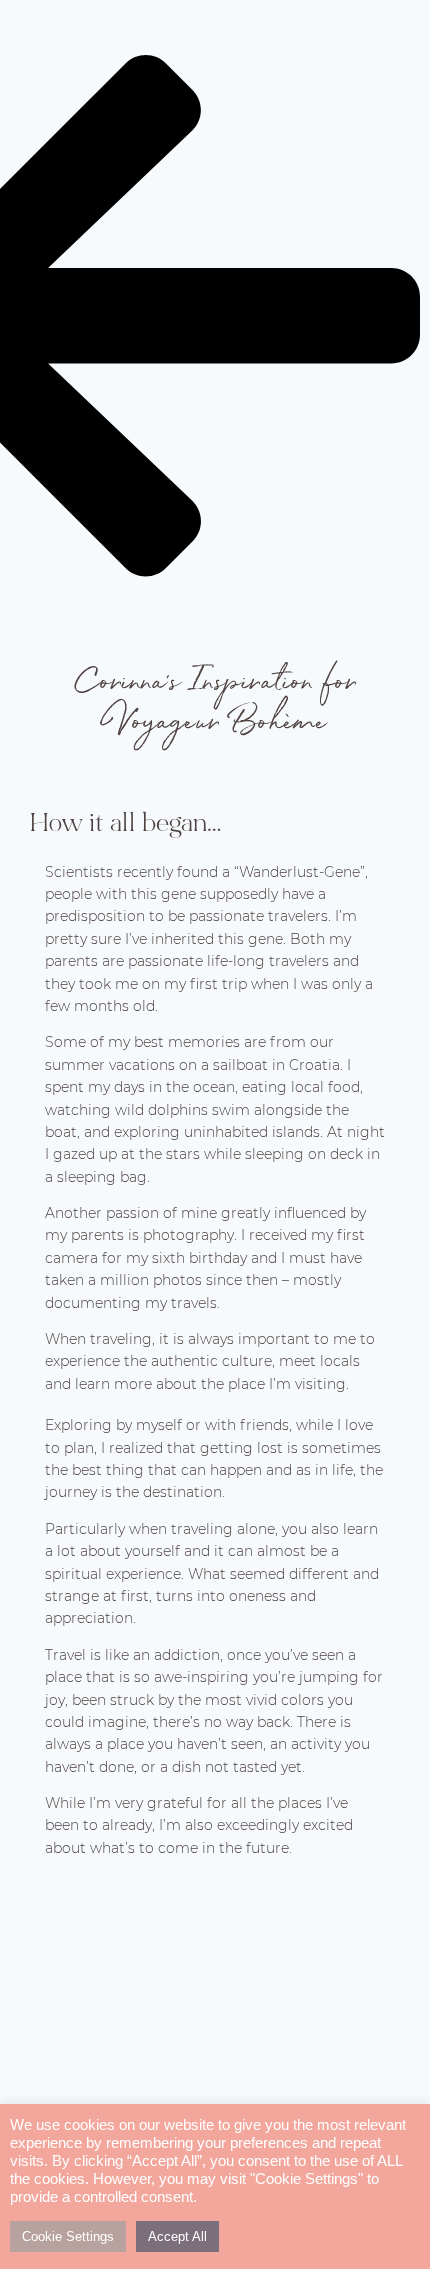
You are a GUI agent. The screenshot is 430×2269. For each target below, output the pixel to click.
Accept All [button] (177, 2236)
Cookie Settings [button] (68, 2236)
